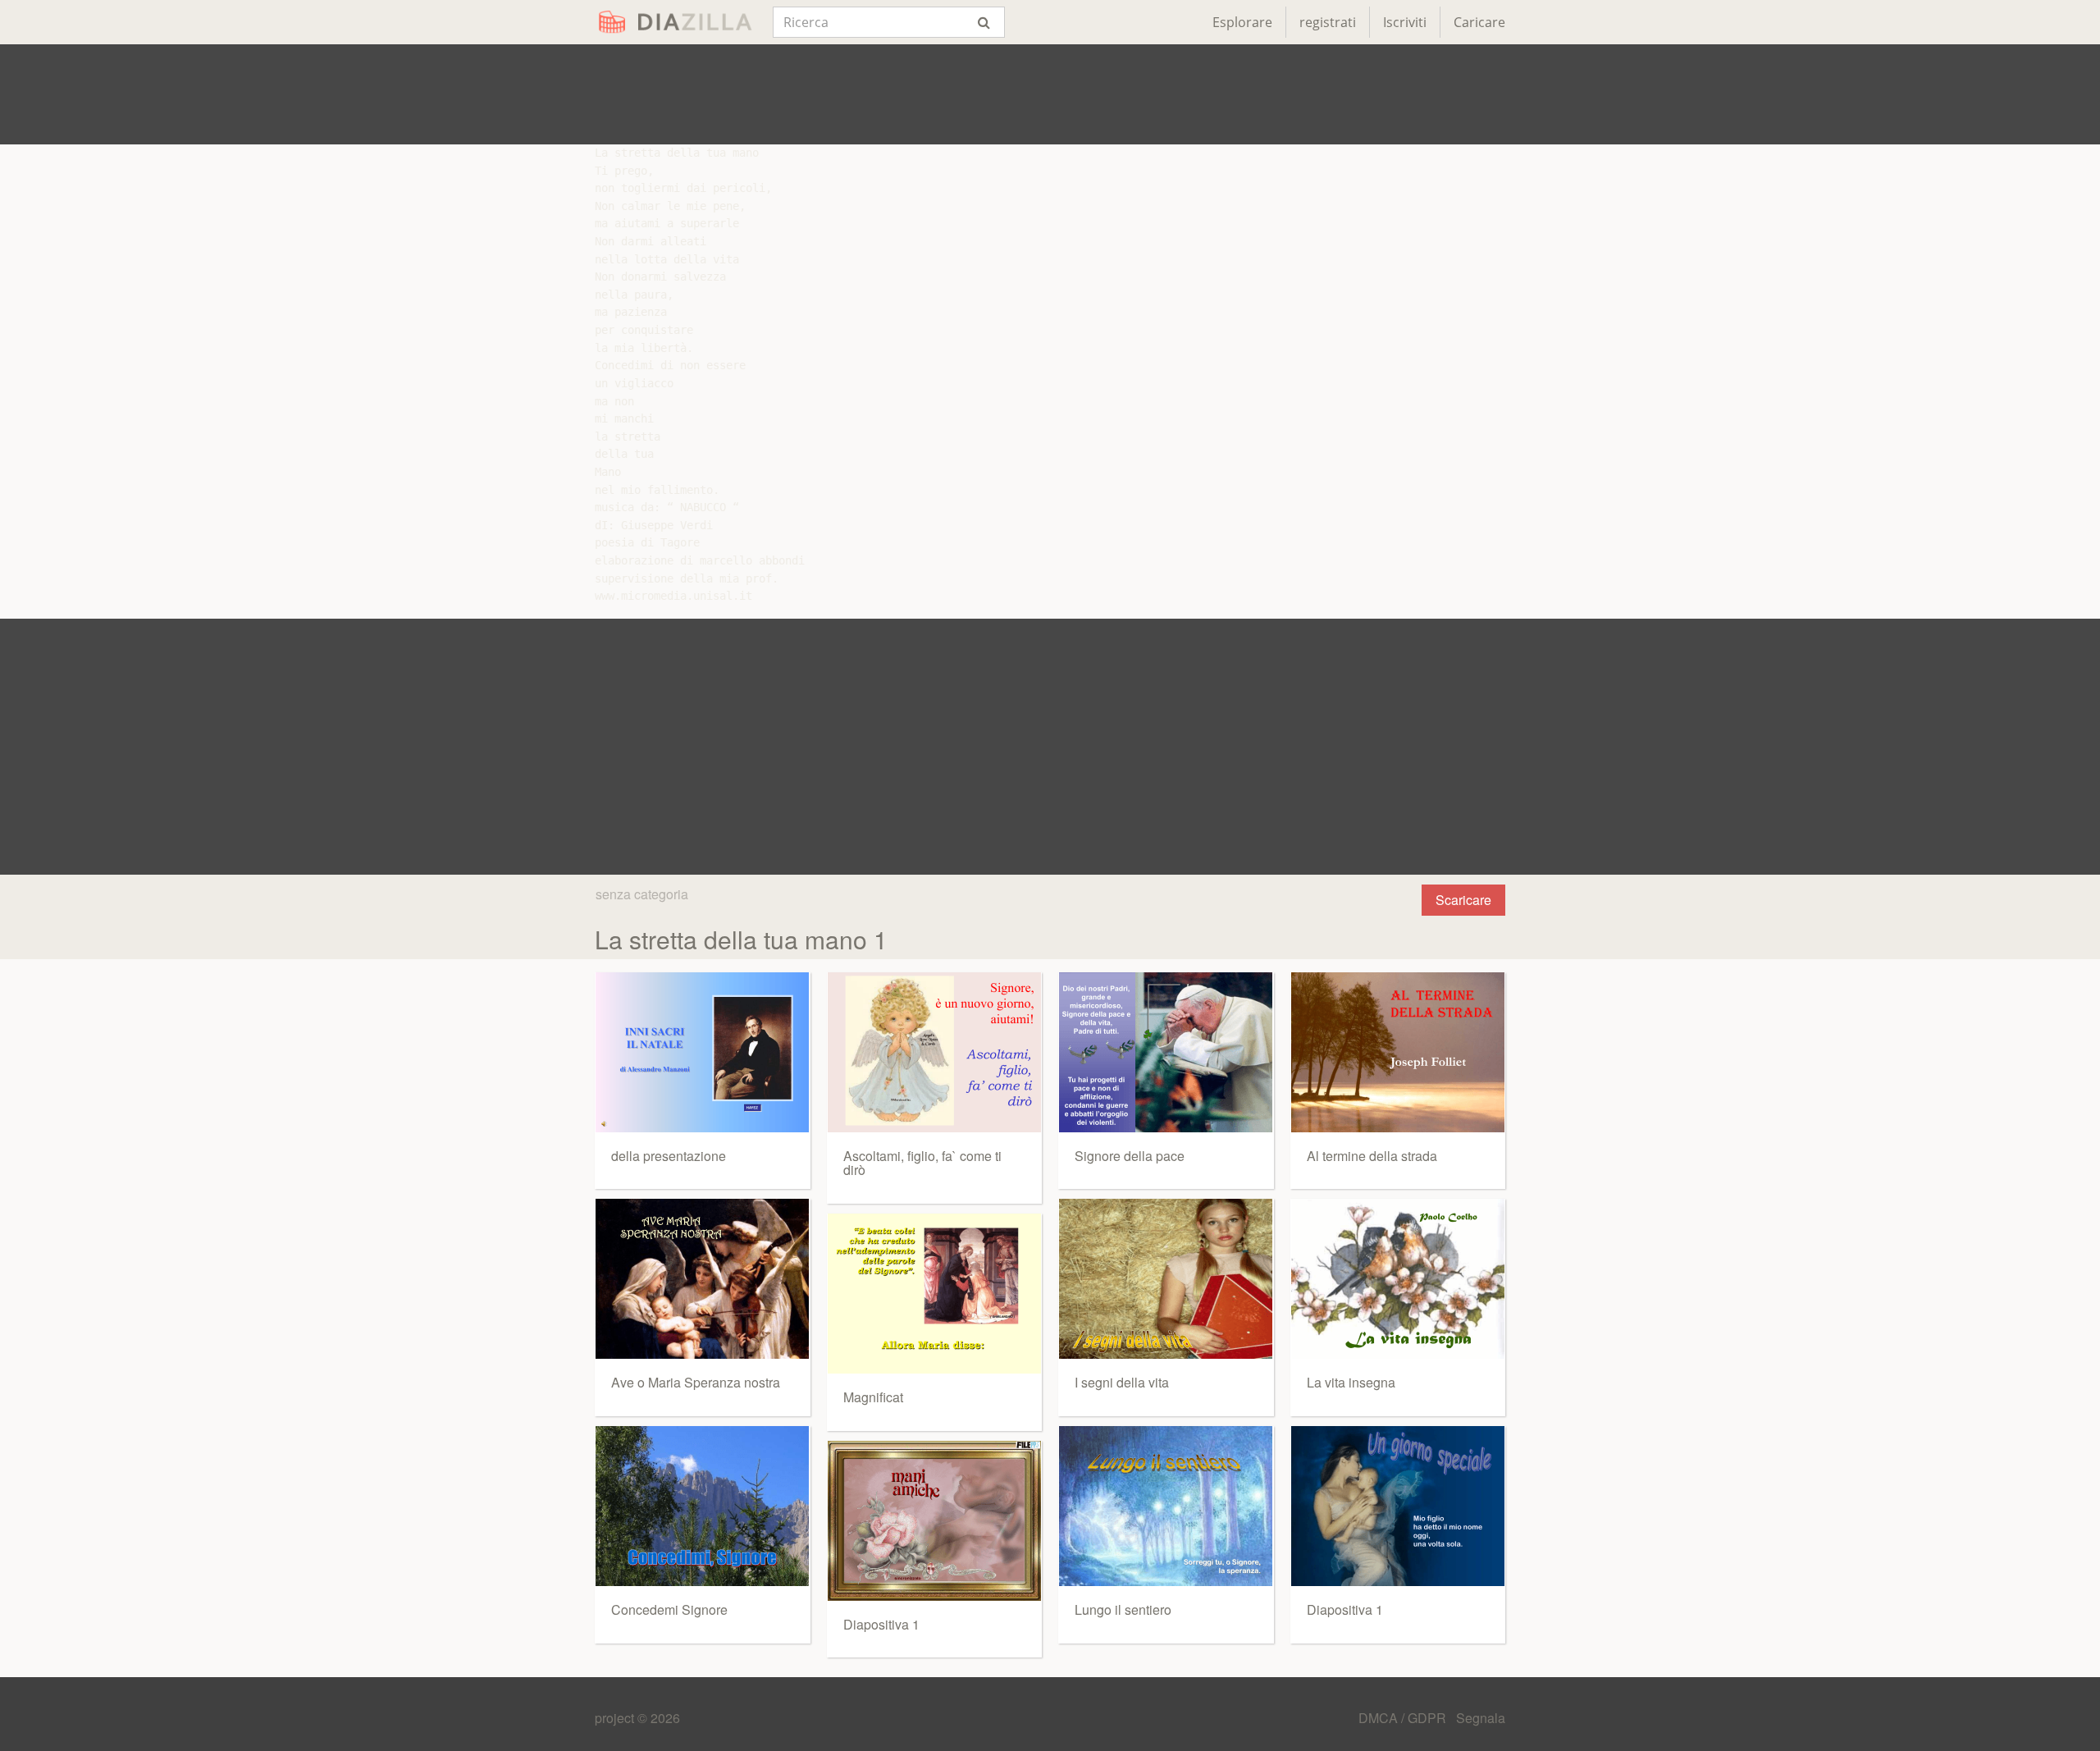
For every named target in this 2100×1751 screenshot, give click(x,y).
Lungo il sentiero (1123, 1609)
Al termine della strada (1372, 1156)
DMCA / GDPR (1404, 1718)
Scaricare (1463, 900)
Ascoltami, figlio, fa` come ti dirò (922, 1163)
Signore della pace (1130, 1156)
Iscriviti (1405, 22)
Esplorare (1242, 22)
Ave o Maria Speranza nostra (696, 1382)
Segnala (1481, 1718)
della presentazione (669, 1156)
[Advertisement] (1050, 94)
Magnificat (873, 1397)
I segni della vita (1122, 1382)
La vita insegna (1351, 1382)
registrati (1328, 22)
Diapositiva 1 (881, 1624)
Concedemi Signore (669, 1609)
